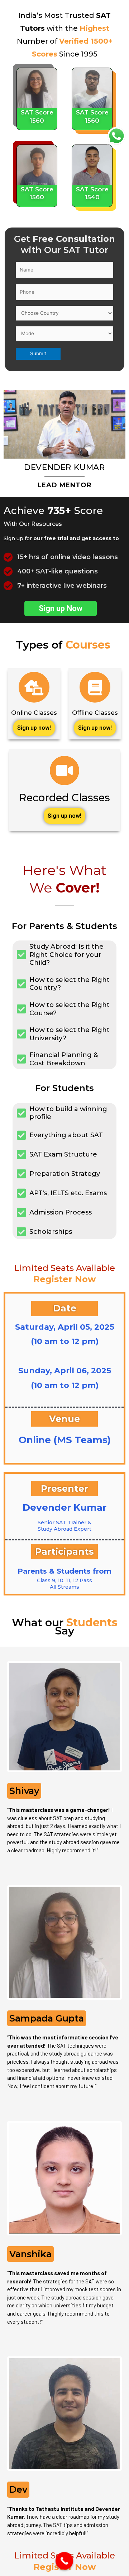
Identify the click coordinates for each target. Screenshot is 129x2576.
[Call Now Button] (64, 2561)
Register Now (64, 1279)
